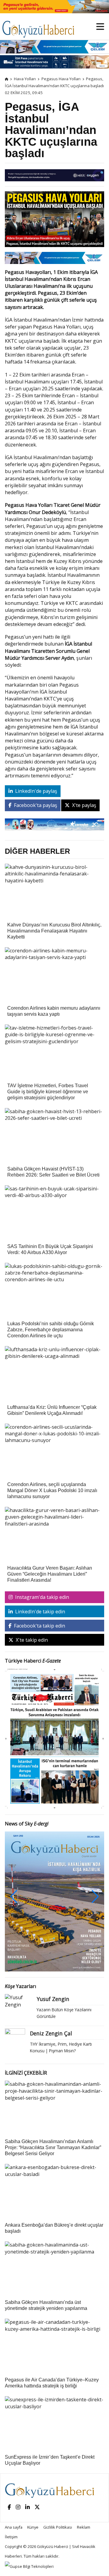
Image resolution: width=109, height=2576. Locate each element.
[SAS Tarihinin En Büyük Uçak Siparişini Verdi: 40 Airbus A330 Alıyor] (54, 1192)
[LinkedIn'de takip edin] (27, 2507)
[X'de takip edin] (37, 2507)
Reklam (84, 2527)
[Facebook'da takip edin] (9, 2507)
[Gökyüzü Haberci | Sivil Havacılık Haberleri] (41, 26)
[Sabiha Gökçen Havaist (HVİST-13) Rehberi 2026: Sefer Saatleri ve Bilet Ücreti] (54, 1114)
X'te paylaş (84, 805)
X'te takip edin (31, 1640)
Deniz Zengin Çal (51, 2033)
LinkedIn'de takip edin (40, 1612)
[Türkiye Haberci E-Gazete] (54, 1738)
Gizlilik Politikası (58, 2527)
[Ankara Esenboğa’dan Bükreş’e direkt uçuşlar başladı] (54, 2171)
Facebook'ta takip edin (39, 1626)
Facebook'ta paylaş (35, 805)
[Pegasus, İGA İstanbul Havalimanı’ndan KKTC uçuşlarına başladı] (54, 221)
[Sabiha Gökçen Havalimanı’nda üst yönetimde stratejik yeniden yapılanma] (54, 2248)
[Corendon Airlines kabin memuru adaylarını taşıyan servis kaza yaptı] (54, 953)
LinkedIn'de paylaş (36, 791)
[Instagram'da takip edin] (18, 2507)
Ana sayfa (14, 2527)
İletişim (11, 2537)
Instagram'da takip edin (41, 1597)
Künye (33, 2527)
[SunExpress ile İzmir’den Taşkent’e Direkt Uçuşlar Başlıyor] (54, 2403)
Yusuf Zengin (53, 1999)
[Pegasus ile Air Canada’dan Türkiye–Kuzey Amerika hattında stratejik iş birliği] (54, 2325)
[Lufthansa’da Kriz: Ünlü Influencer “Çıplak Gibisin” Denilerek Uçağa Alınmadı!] (54, 1352)
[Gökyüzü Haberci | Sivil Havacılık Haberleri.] (7, 79)
